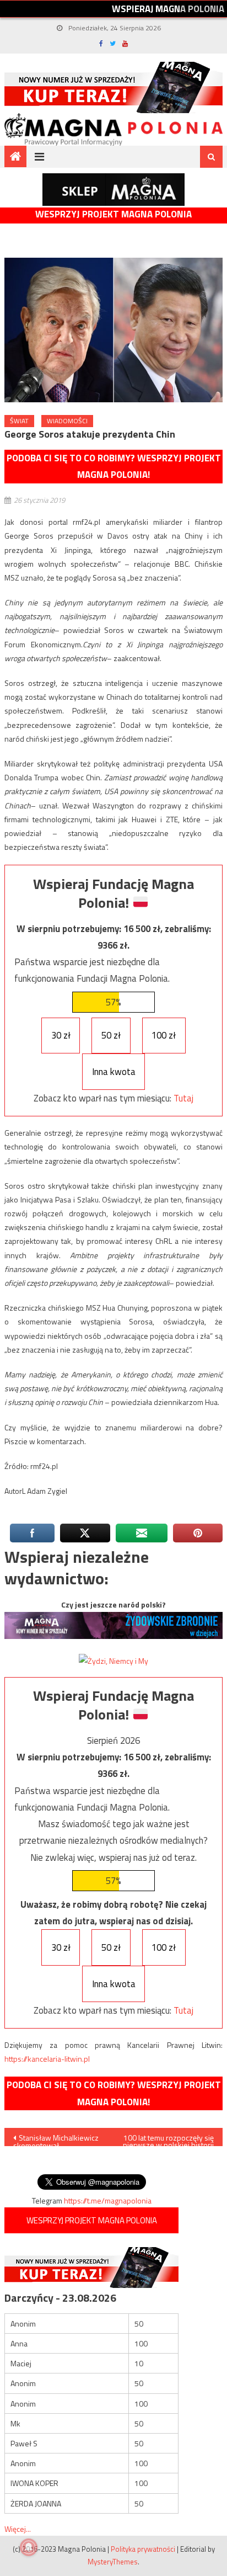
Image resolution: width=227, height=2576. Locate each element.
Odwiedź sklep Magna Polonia (113, 190)
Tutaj (183, 1098)
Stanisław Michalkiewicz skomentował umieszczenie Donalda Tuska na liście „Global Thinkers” (56, 2139)
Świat (19, 421)
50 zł (111, 1035)
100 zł (164, 1035)
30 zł (61, 1035)
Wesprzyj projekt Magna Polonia (113, 214)
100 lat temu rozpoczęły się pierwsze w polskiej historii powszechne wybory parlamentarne (168, 2139)
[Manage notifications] (29, 2547)
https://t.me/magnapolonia (108, 2200)
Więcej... (18, 2529)
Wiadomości (67, 421)
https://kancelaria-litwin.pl (47, 2059)
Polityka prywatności (143, 2549)
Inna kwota (114, 1072)
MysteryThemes (113, 2562)
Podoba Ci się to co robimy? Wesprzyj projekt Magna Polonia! (114, 467)
